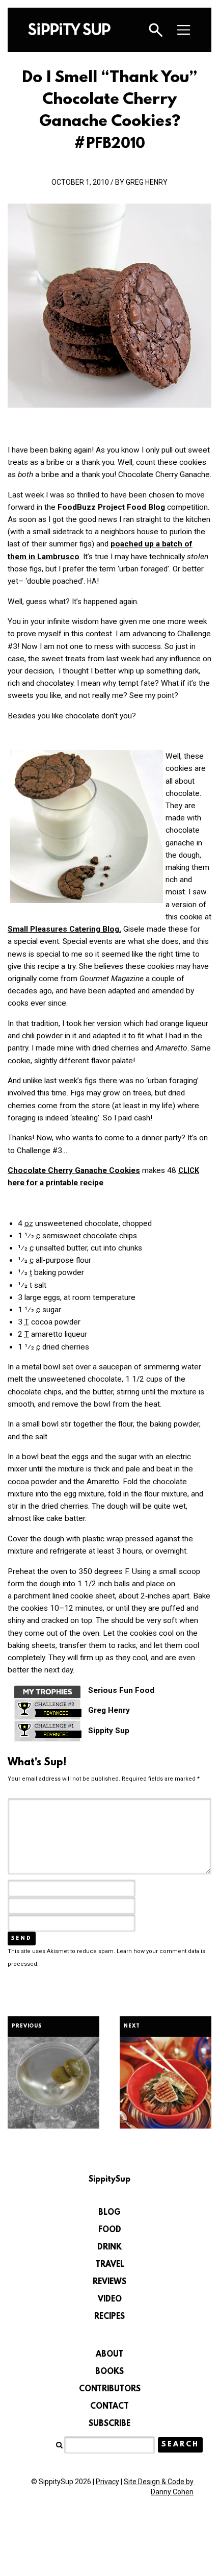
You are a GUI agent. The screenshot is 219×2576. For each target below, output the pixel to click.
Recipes (109, 2317)
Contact (109, 2407)
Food (110, 2230)
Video (110, 2299)
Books (109, 2372)
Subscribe (109, 2424)
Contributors (110, 2389)
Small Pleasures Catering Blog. (64, 929)
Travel (110, 2265)
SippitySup (69, 29)
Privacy (107, 2482)
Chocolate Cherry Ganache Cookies (74, 1170)
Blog (109, 2213)
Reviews (109, 2282)
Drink (109, 2247)
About (109, 2355)
